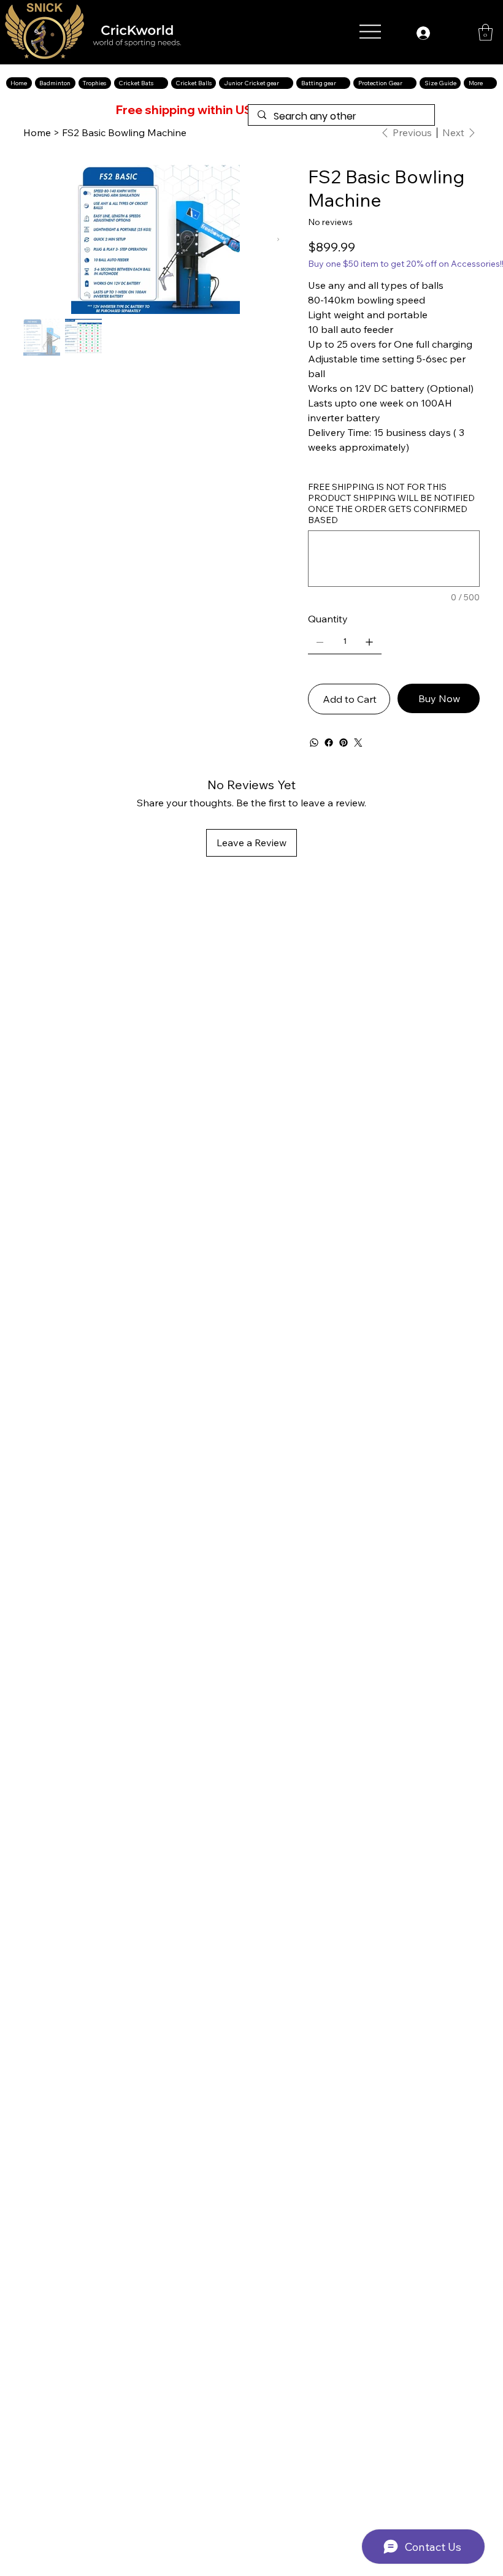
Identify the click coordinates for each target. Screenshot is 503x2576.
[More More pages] (490, 83)
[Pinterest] (344, 743)
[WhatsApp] (314, 743)
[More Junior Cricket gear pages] (286, 83)
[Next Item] (278, 239)
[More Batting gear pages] (343, 83)
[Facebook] (329, 743)
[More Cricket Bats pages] (160, 83)
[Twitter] (358, 743)
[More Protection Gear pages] (409, 83)
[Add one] (369, 642)
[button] (486, 32)
